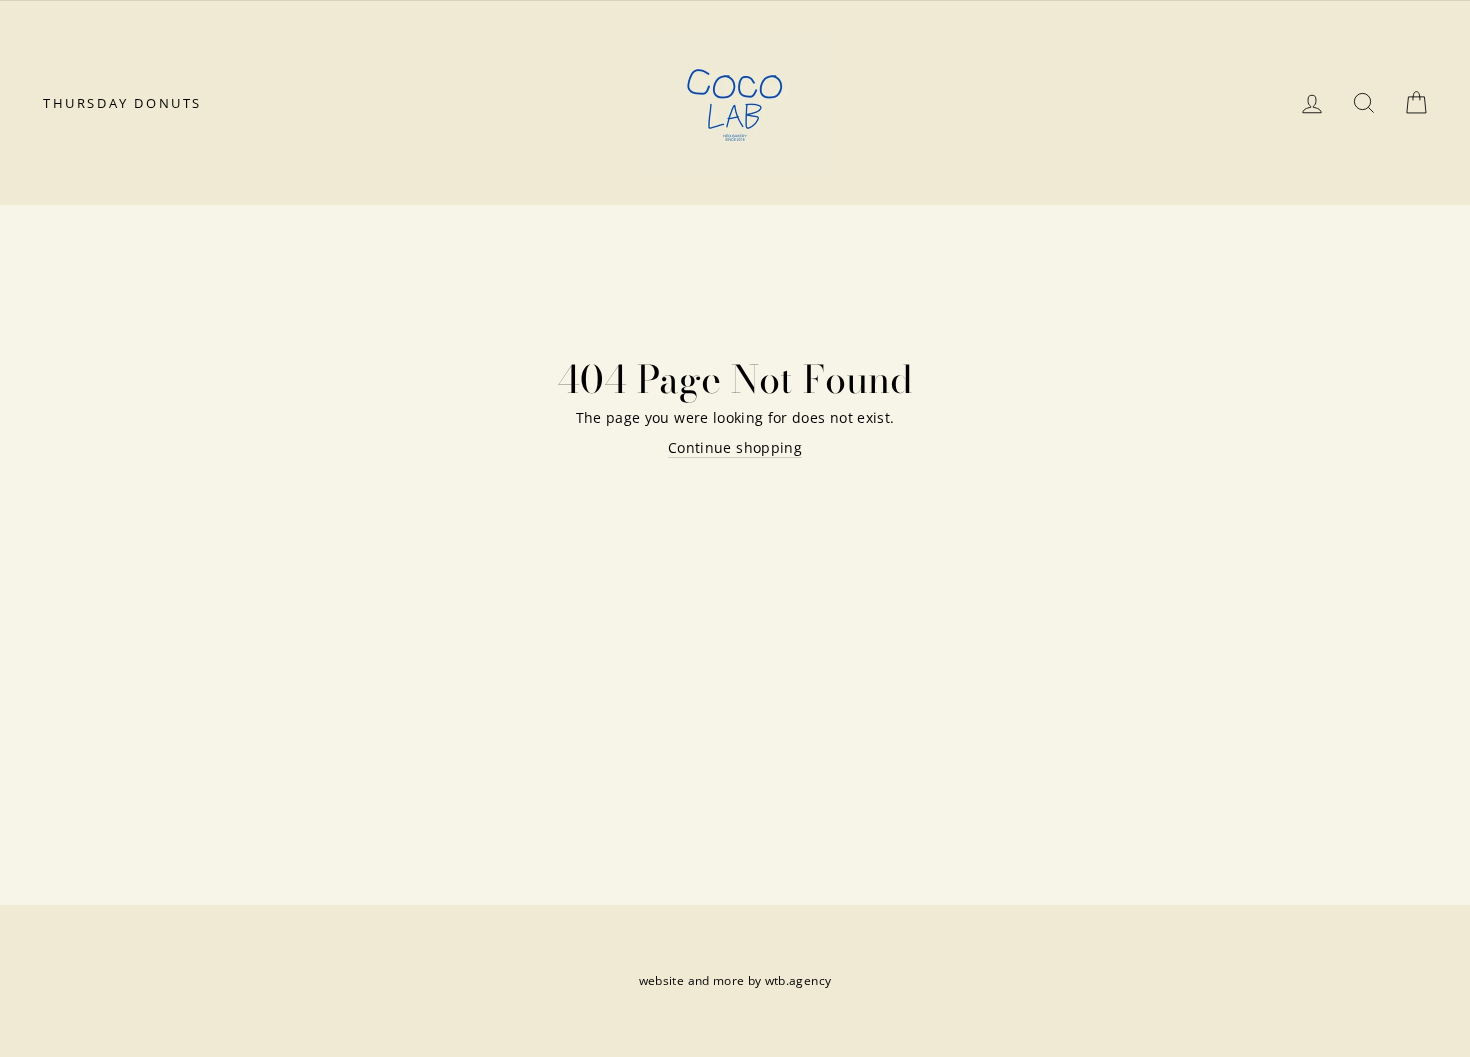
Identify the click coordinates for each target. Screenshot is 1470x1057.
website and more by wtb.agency (735, 980)
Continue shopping (735, 447)
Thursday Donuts (122, 103)
